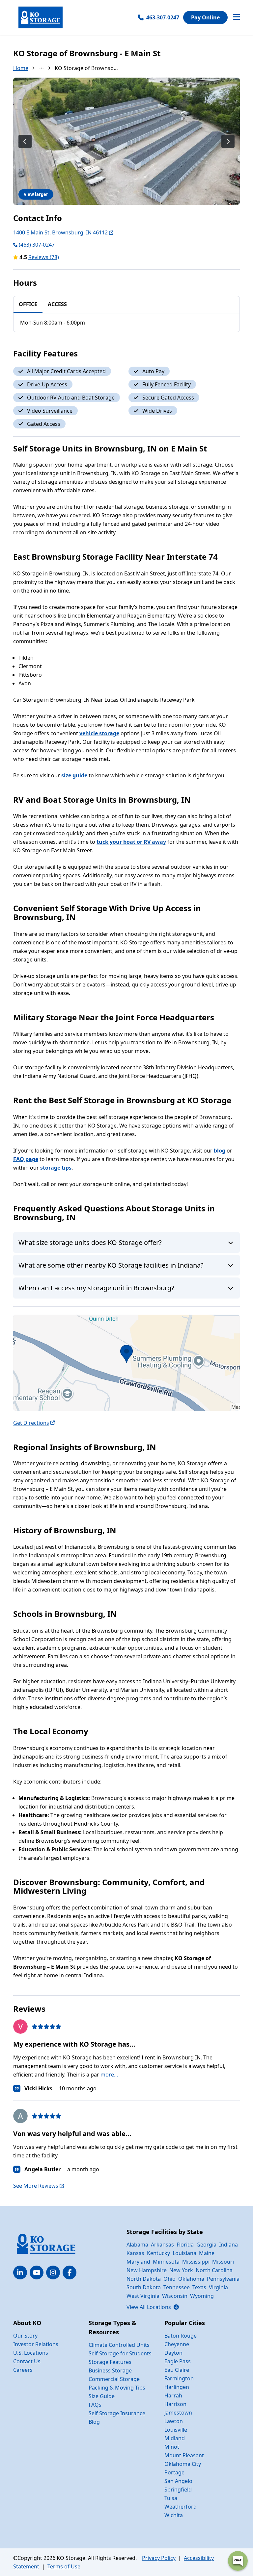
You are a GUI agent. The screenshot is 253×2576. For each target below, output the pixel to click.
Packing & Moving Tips (117, 2388)
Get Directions (31, 1423)
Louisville (176, 2430)
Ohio (169, 2279)
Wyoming (202, 2296)
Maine (207, 2253)
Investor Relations (36, 2344)
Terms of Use (64, 2566)
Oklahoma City (183, 2464)
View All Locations (153, 2307)
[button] (126, 1363)
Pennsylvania (223, 2279)
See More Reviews (36, 2186)
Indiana (228, 2245)
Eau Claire (177, 2370)
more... (109, 2075)
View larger (36, 194)
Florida (185, 2245)
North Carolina (214, 2270)
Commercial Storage (114, 2379)
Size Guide (102, 2396)
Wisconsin (175, 2296)
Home (21, 68)
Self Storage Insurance (117, 2413)
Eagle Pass (178, 2361)
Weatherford (181, 2507)
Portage (174, 2472)
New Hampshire (147, 2270)
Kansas (135, 2253)
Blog (94, 2422)
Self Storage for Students (120, 2353)
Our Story (25, 2336)
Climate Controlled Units (119, 2345)
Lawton (174, 2421)
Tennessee (177, 2287)
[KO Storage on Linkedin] (20, 2272)
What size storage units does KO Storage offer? (90, 1242)
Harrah (173, 2395)
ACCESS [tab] (57, 304)
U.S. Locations (31, 2353)
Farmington (179, 2378)
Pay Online (205, 17)
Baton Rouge (181, 2336)
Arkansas (162, 2245)
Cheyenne (177, 2344)
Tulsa (171, 2498)
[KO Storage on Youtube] (37, 2272)
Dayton (173, 2353)
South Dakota (144, 2287)
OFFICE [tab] (28, 304)
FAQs (95, 2405)
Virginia (218, 2287)
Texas (199, 2287)
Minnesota (166, 2262)
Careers (23, 2370)
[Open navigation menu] (236, 17)
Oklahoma (191, 2279)
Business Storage (110, 2370)
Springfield (178, 2490)
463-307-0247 (163, 17)
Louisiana (184, 2253)
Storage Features (110, 2362)
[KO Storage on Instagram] (53, 2272)
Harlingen (177, 2387)
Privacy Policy (159, 2558)
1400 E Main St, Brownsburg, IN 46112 (60, 232)
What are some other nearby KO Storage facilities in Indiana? (111, 1265)
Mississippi (196, 2262)
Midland (175, 2438)
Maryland (138, 2262)
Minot (172, 2447)
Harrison (175, 2404)
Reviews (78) (44, 257)
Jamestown (178, 2413)
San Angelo (178, 2481)
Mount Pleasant (184, 2455)
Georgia (206, 2245)
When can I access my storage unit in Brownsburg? (96, 1288)
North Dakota (144, 2279)
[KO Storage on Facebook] (70, 2272)
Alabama (137, 2245)
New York (181, 2270)
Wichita (174, 2515)
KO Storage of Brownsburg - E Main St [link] (86, 68)
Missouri (223, 2262)
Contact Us (27, 2361)
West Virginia (143, 2296)
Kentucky (158, 2253)
